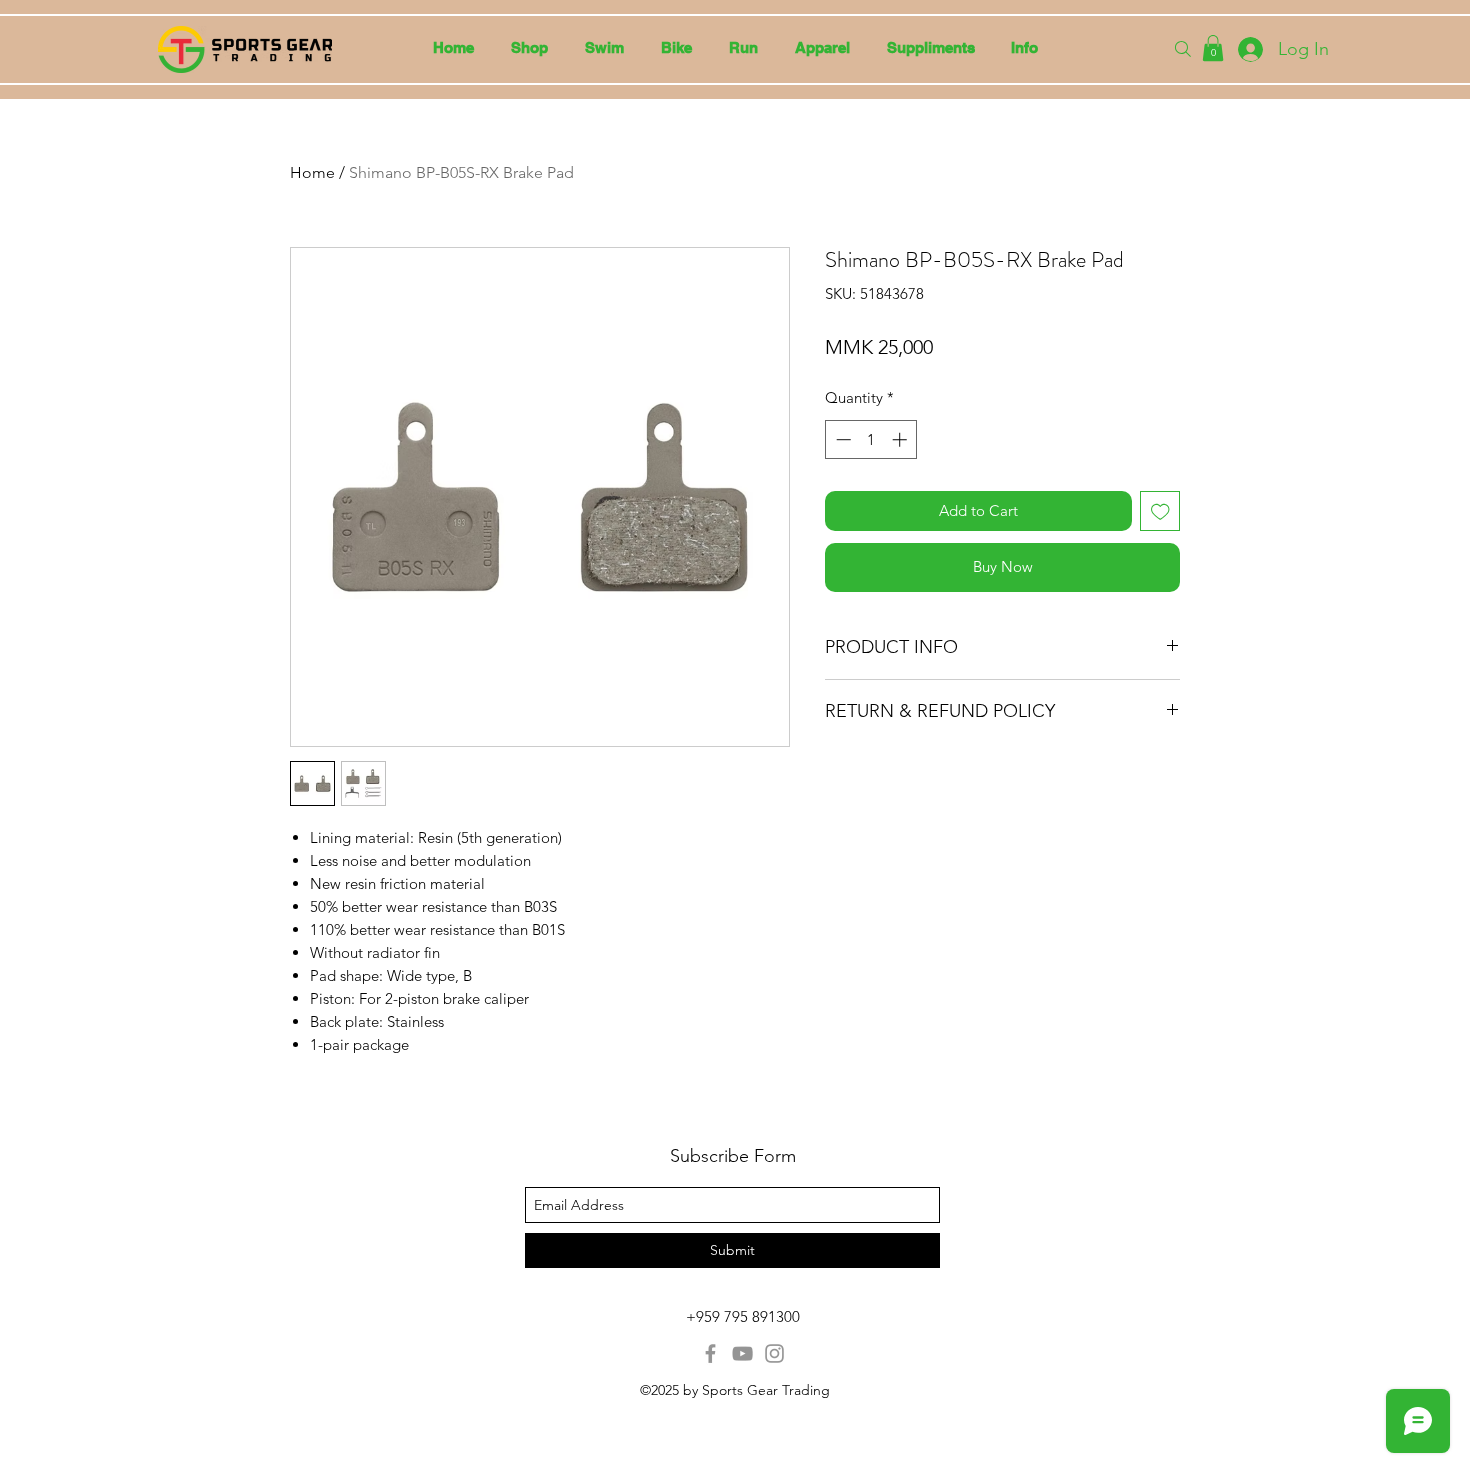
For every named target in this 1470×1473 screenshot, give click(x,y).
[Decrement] (841, 439)
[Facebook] (710, 1353)
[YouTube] (742, 1353)
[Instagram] (774, 1353)
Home (312, 172)
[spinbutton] (871, 439)
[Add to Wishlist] (1160, 511)
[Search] (1183, 49)
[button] (604, 48)
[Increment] (901, 439)
